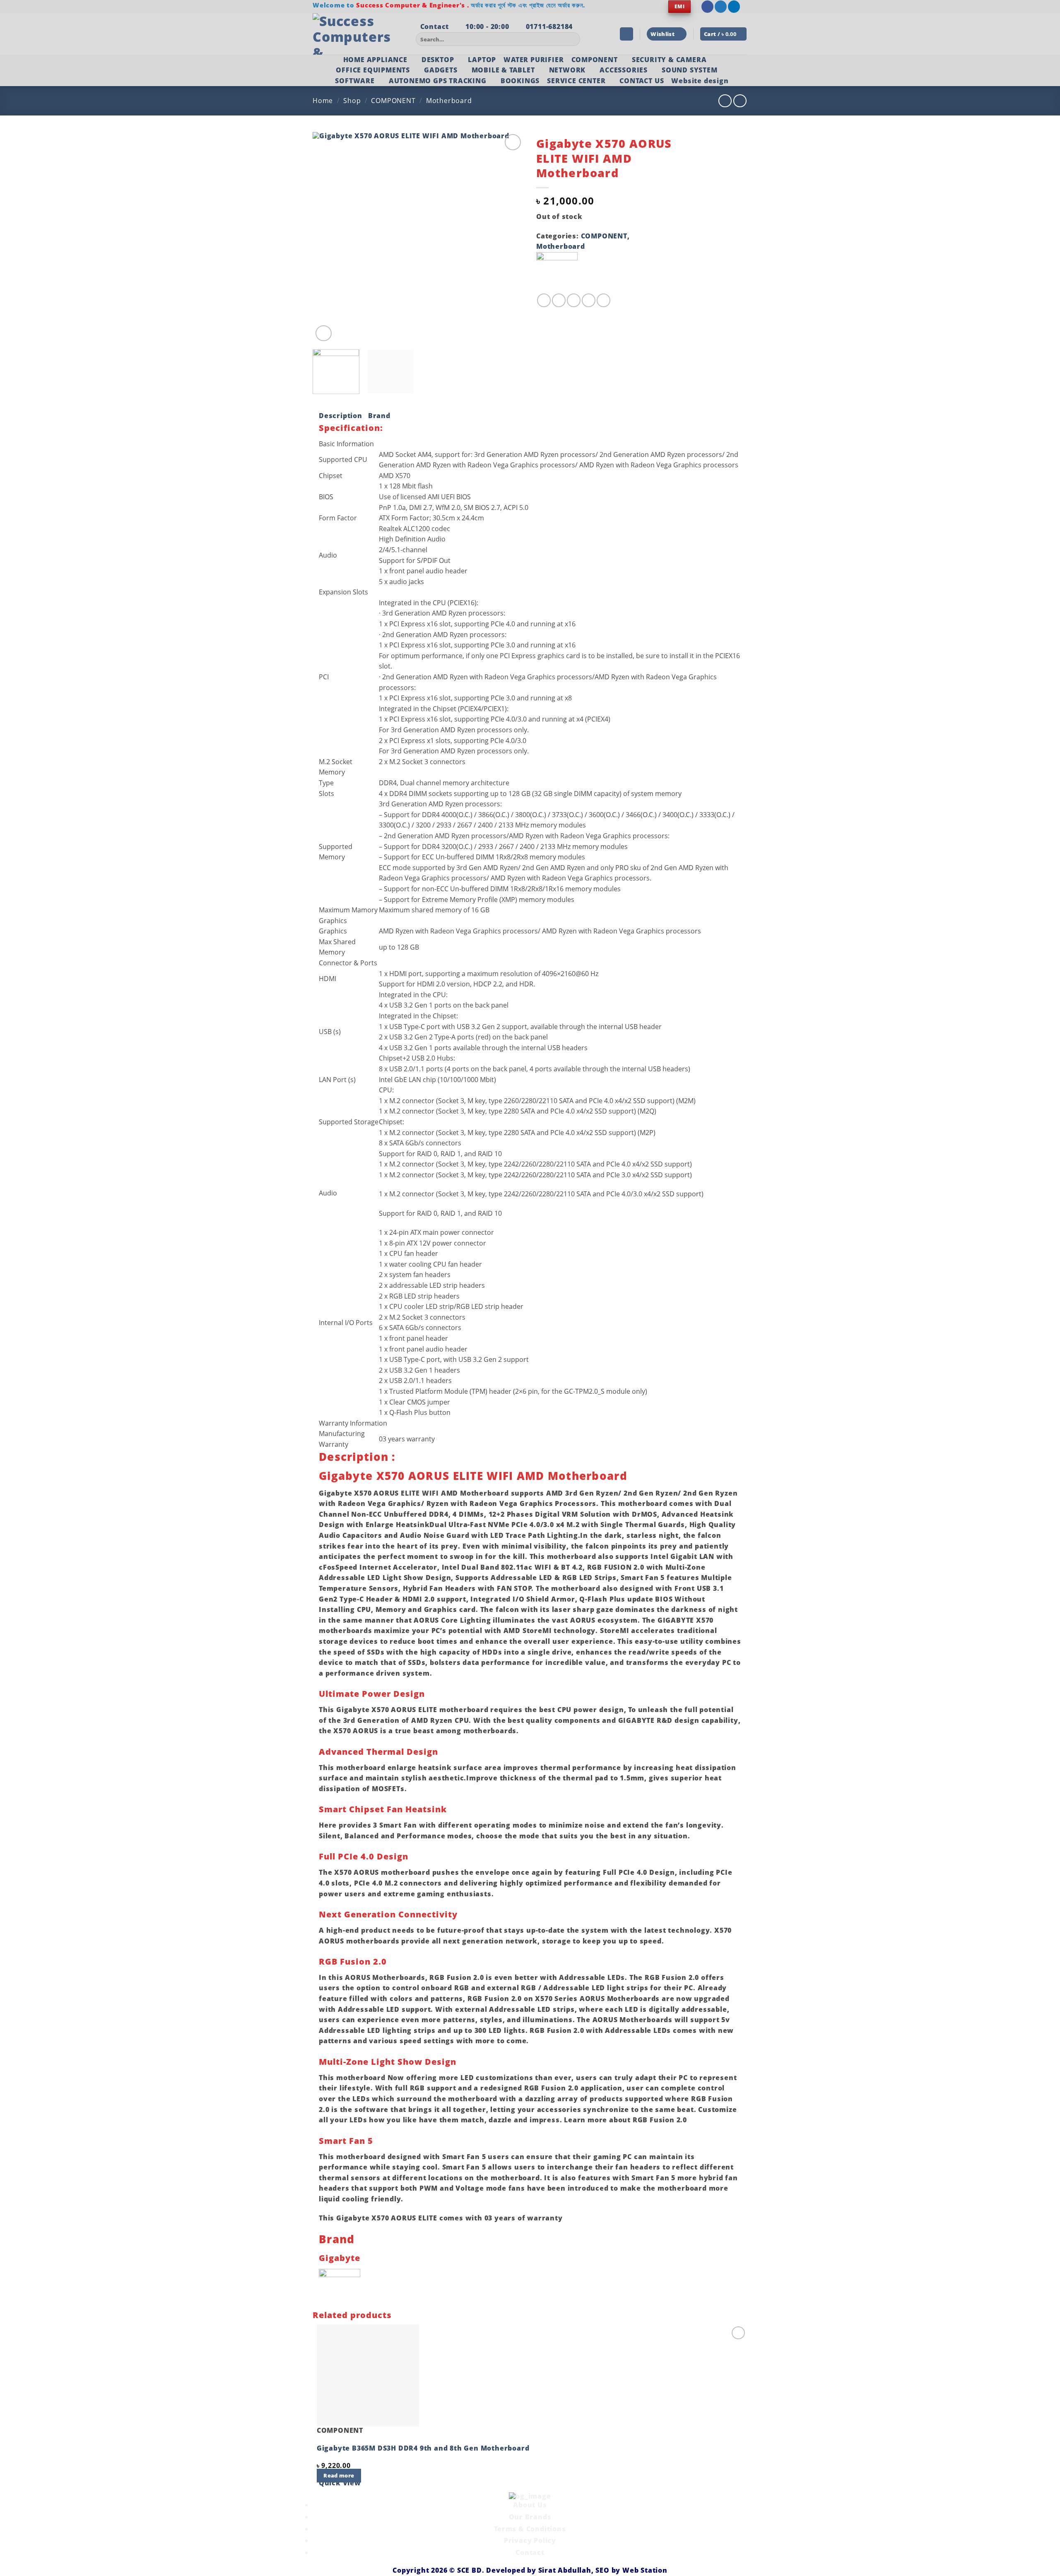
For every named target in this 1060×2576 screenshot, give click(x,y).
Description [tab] (341, 416)
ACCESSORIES (624, 70)
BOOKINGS (520, 81)
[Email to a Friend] (574, 300)
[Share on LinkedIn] (603, 300)
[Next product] (725, 101)
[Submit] (572, 39)
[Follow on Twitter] (721, 7)
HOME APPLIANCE (375, 60)
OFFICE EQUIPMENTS (373, 70)
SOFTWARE (355, 81)
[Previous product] (740, 101)
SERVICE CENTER (576, 81)
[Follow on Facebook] (707, 7)
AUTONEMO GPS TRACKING (438, 81)
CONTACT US (642, 81)
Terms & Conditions (530, 2529)
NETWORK (567, 70)
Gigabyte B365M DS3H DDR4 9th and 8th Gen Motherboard (423, 2448)
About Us (530, 2505)
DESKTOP (438, 60)
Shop (352, 101)
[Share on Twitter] (559, 300)
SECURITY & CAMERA (669, 60)
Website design (700, 81)
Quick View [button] (340, 2483)
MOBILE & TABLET (503, 70)
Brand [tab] (379, 416)
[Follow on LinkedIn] (734, 7)
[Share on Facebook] (544, 300)
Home (323, 101)
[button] (626, 34)
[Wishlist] (513, 142)
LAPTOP (482, 60)
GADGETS (441, 70)
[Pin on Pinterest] (589, 300)
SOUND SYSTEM (690, 70)
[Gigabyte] (557, 272)
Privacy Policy (530, 2540)
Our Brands (530, 2517)
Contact (530, 2552)
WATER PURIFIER (534, 60)
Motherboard (449, 101)
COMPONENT (595, 60)
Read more (339, 2475)
